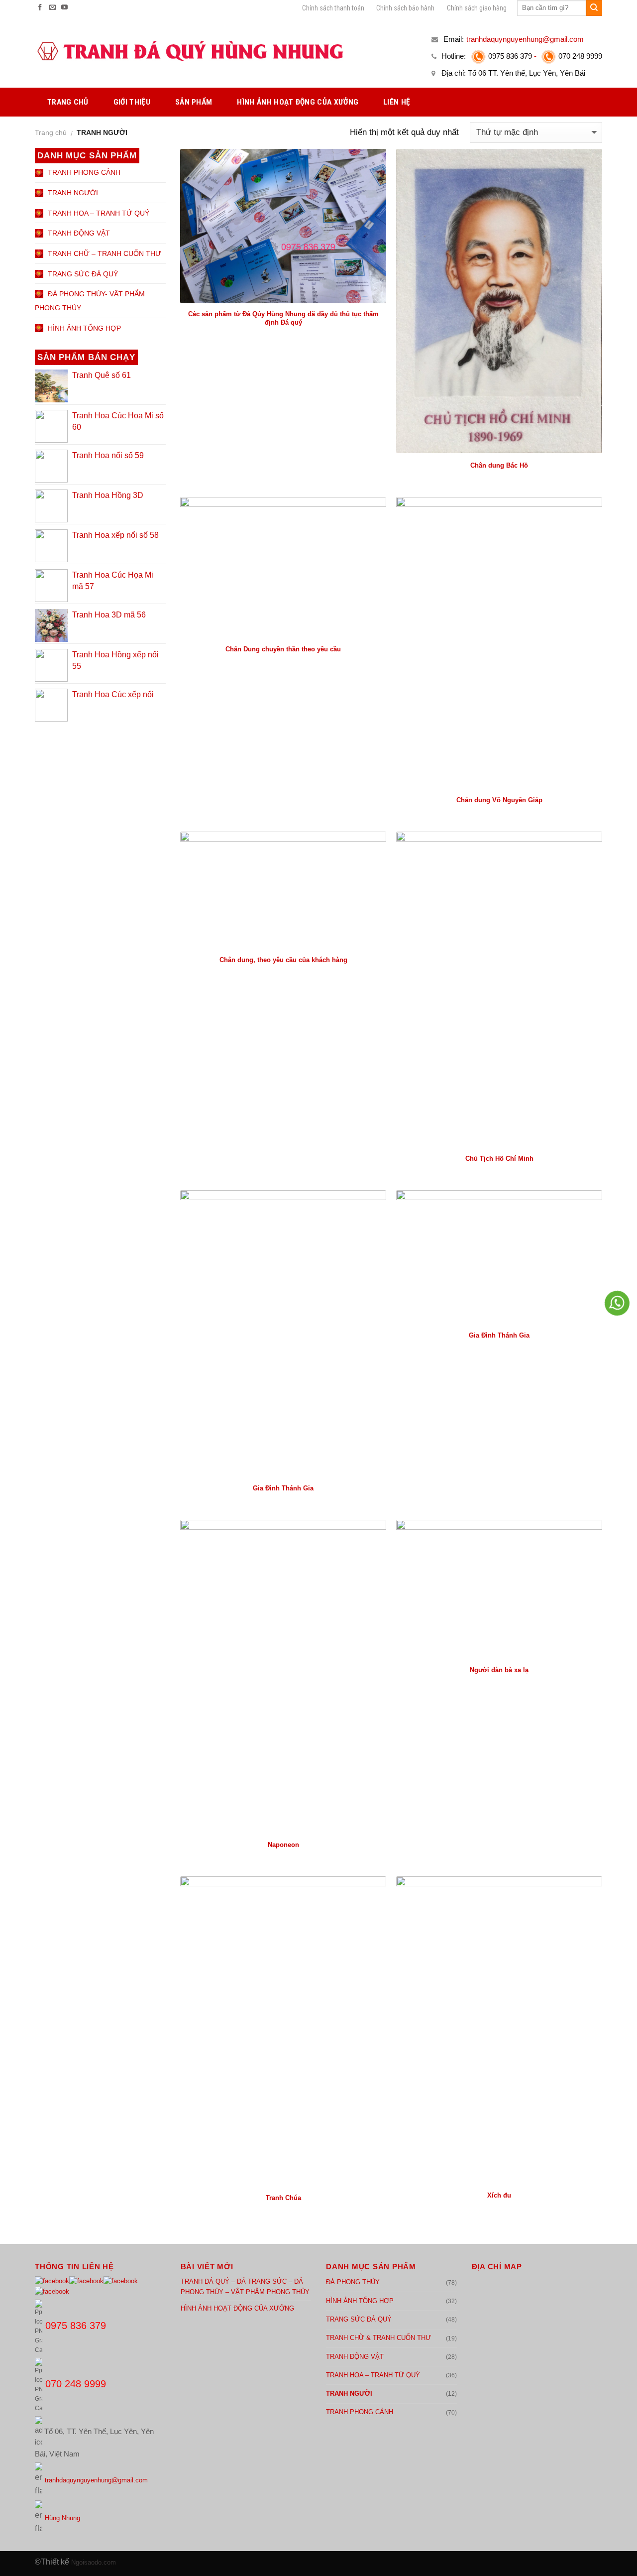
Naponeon (283, 1845)
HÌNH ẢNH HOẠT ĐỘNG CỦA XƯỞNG (298, 102)
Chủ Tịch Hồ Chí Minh (499, 1159)
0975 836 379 (510, 56)
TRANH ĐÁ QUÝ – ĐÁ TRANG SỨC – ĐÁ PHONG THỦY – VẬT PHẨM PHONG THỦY (245, 2287)
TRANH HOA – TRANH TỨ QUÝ (373, 2375)
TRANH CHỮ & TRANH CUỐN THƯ (378, 2338)
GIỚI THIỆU (132, 102)
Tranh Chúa (283, 2198)
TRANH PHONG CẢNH (360, 2412)
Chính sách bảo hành (405, 8)
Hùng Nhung (62, 2518)
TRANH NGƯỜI (349, 2393)
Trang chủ (51, 132)
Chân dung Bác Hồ (499, 465)
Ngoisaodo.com (94, 2562)
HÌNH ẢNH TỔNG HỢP (360, 2301)
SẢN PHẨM (194, 102)
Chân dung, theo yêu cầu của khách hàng (283, 960)
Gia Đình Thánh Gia (283, 1488)
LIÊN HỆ (397, 102)
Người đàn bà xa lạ (499, 1670)
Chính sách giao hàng (477, 8)
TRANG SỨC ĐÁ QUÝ (359, 2319)
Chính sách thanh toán (333, 8)
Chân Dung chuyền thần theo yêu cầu (283, 649)
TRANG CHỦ (68, 102)
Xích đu (499, 2195)
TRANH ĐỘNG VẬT (355, 2357)
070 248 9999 (580, 56)
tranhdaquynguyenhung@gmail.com (96, 2480)
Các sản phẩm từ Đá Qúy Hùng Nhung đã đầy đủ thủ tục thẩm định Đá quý (283, 318)
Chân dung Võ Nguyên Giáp (499, 800)
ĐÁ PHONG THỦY (353, 2282)
